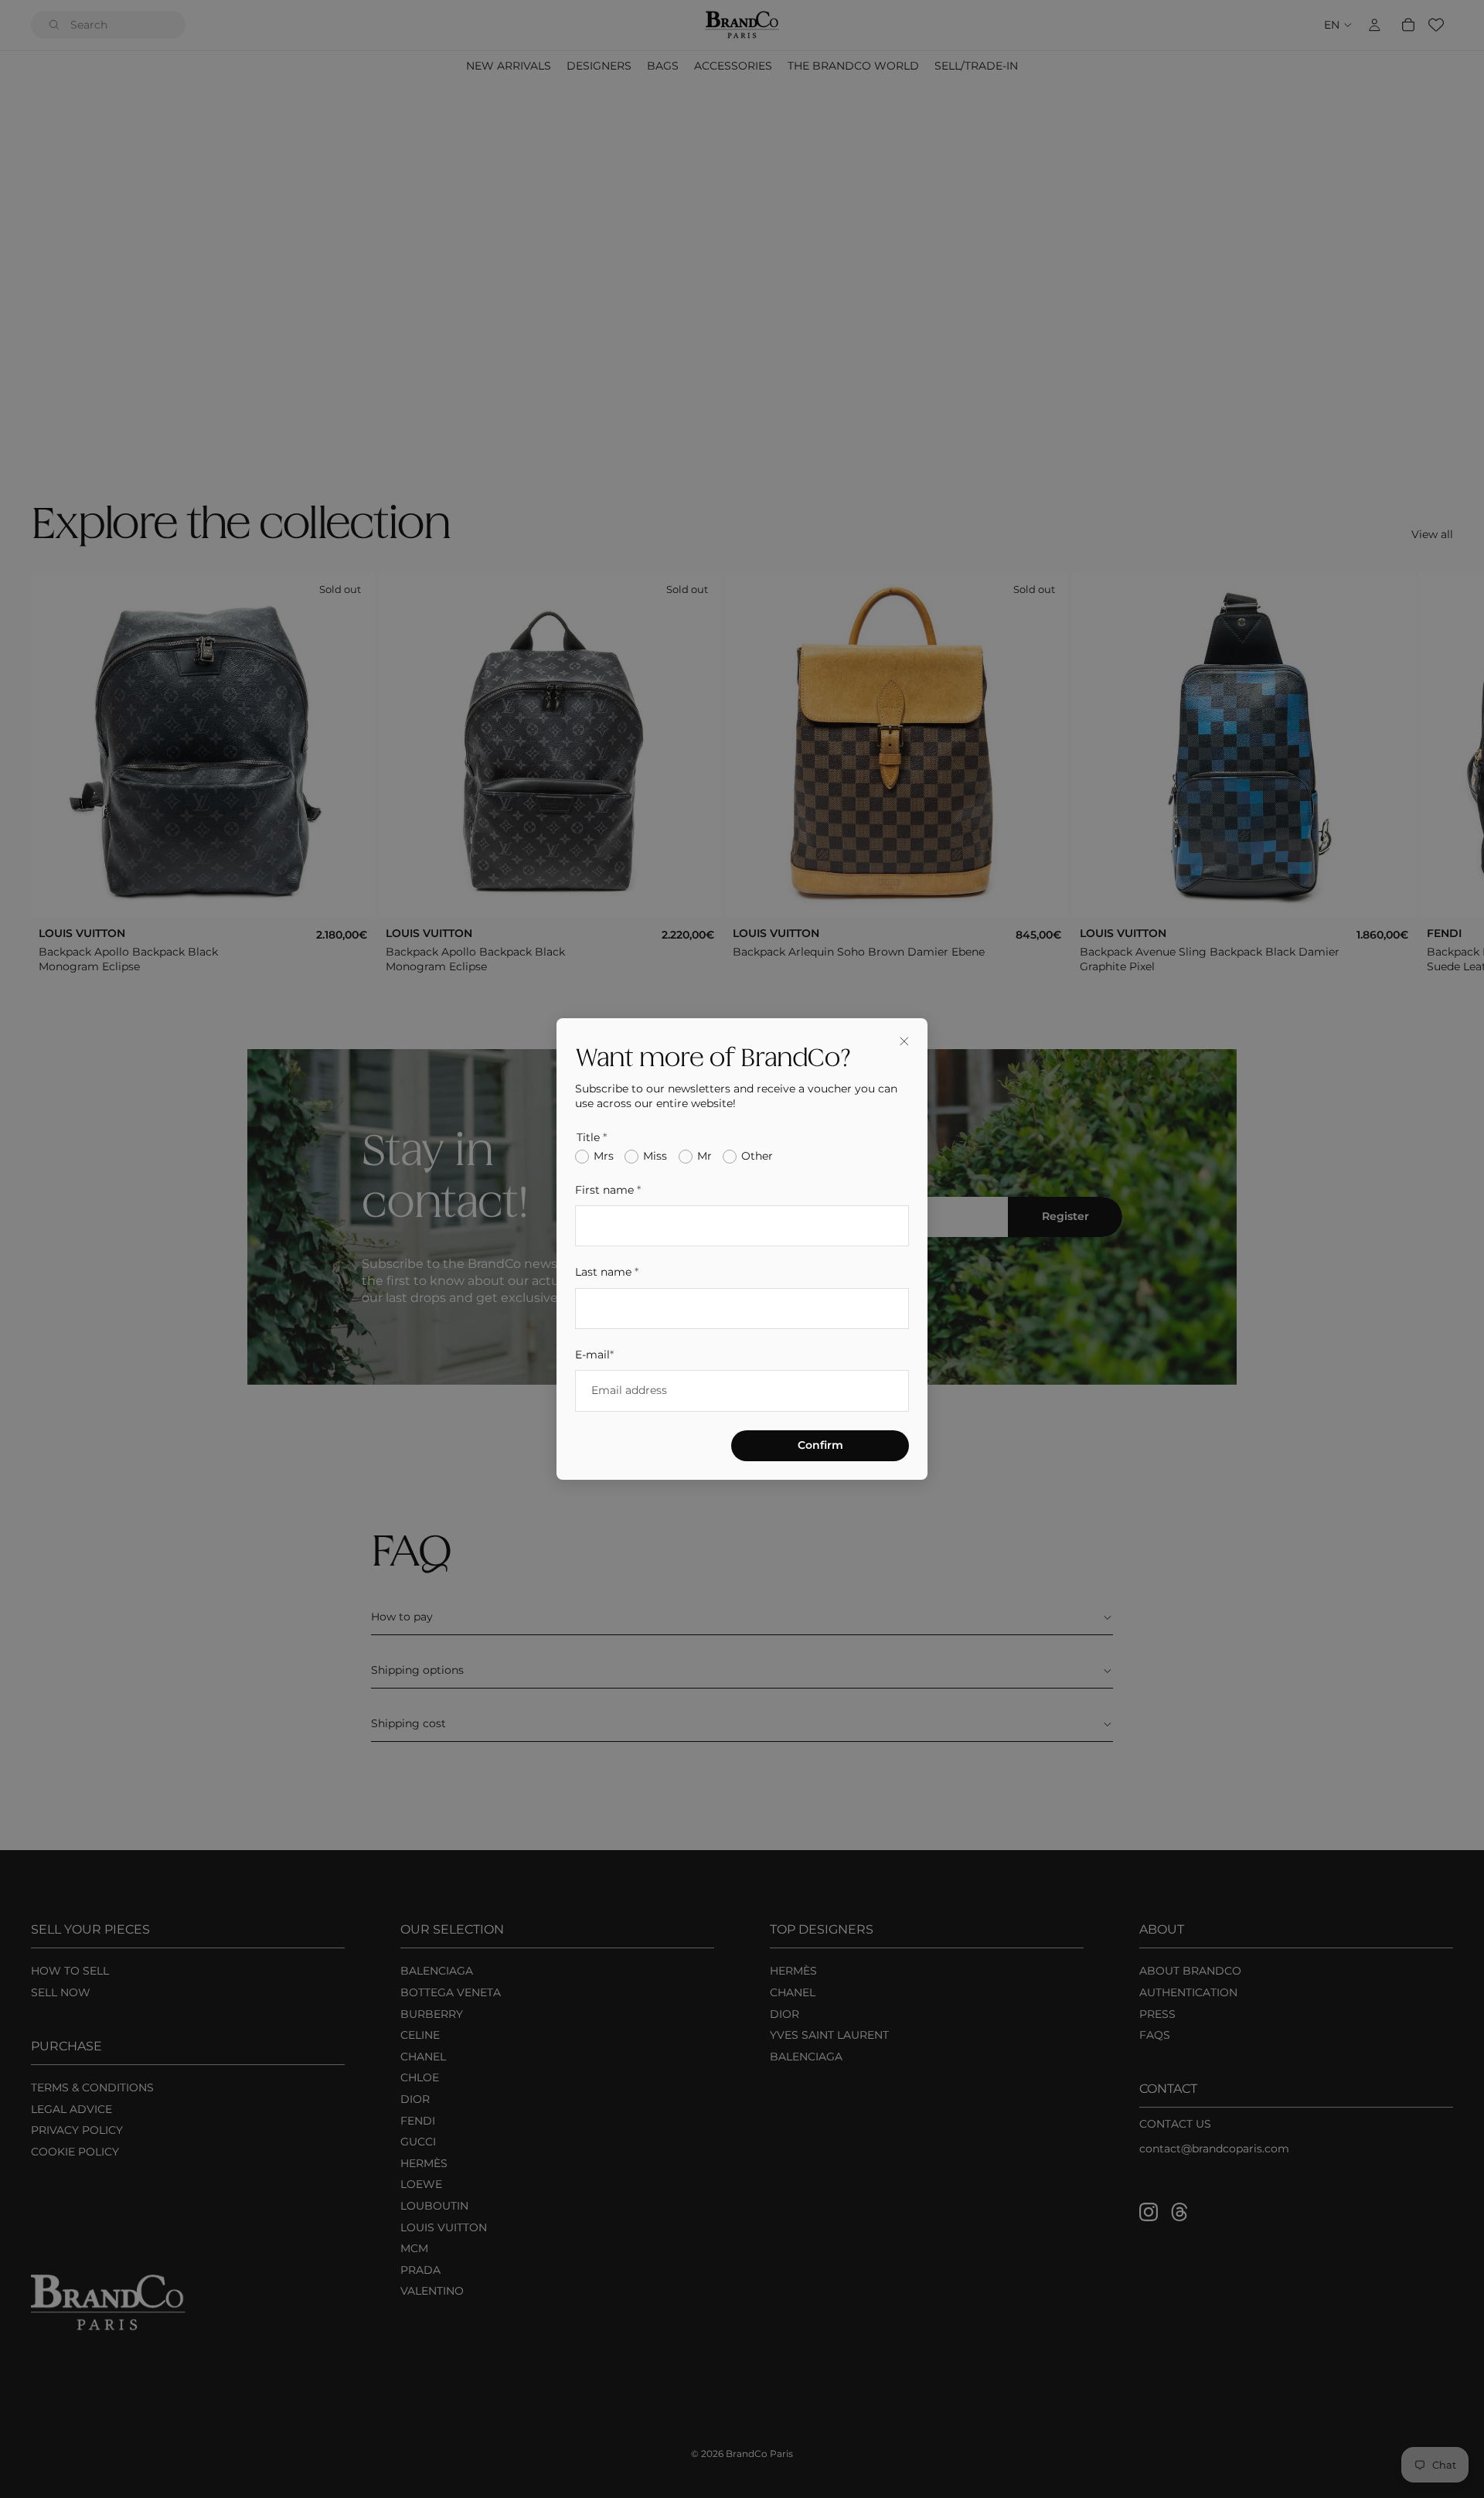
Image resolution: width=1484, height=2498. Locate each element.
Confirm (820, 1445)
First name (608, 1190)
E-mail (594, 1355)
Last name (607, 1272)
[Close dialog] (904, 1041)
